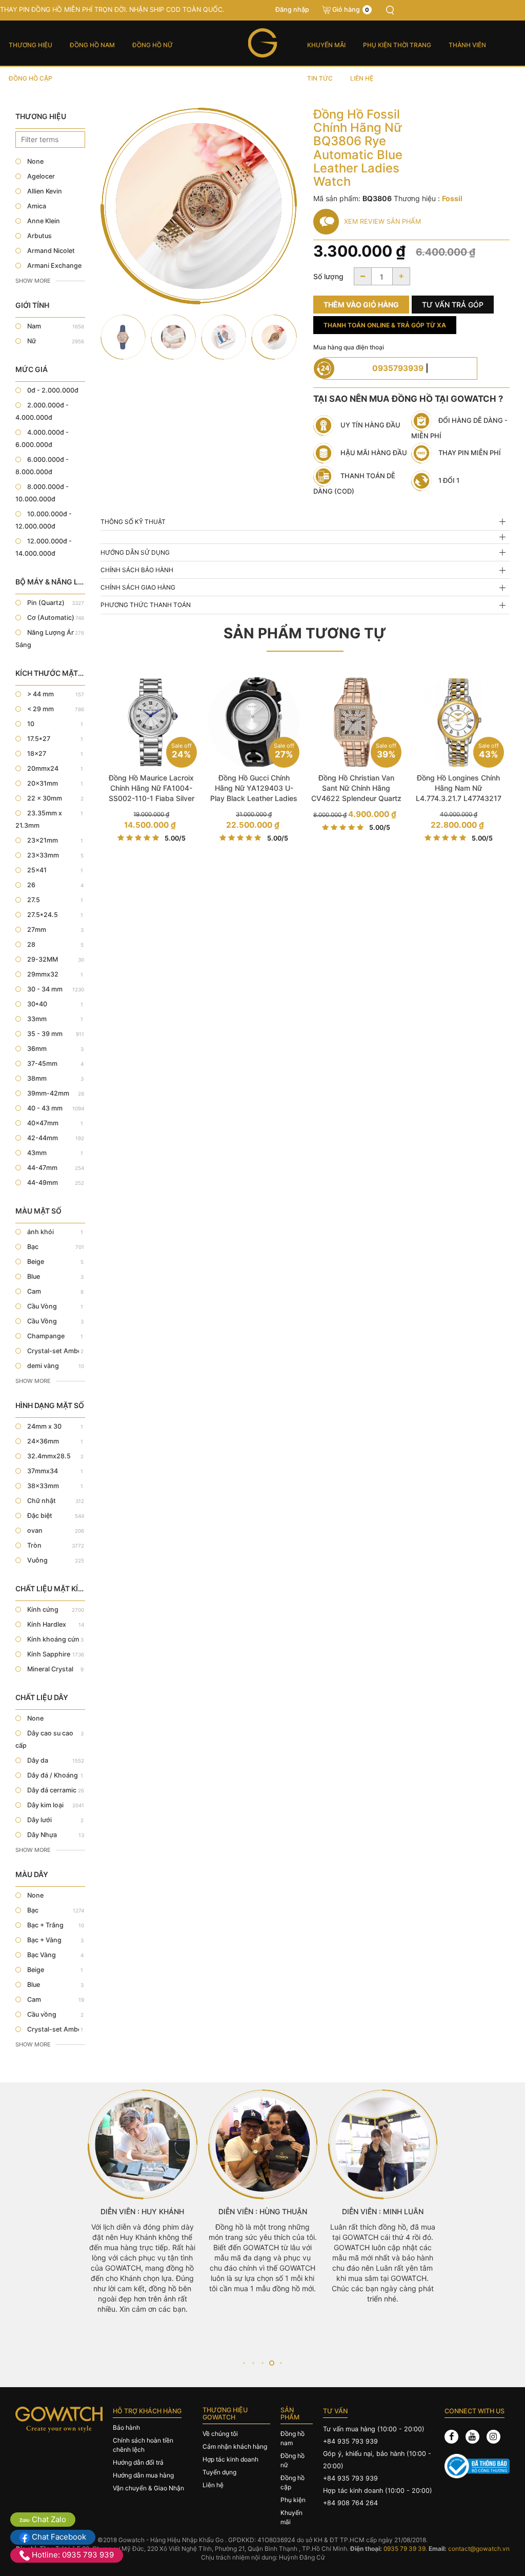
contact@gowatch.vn (479, 2549)
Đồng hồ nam (92, 45)
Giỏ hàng (351, 9)
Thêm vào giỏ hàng (361, 305)
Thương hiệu (31, 45)
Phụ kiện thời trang (397, 45)
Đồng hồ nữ (153, 45)
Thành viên (467, 45)
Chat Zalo (48, 2519)
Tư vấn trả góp (453, 305)
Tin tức (320, 78)
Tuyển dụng (219, 2472)
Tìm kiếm (390, 10)
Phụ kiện (293, 2500)
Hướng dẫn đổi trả (138, 2462)
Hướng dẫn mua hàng (143, 2475)
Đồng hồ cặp (31, 78)
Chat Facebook (58, 2537)
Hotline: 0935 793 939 (72, 2555)
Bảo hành (126, 2427)
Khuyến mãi (326, 45)
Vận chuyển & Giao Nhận (148, 2488)
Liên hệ (362, 78)
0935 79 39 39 (405, 2549)
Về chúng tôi (220, 2434)
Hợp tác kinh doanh (230, 2459)
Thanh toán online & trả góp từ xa (385, 325)
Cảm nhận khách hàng (235, 2446)
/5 (175, 838)
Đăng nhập (292, 9)
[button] (244, 2363)
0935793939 (398, 368)
